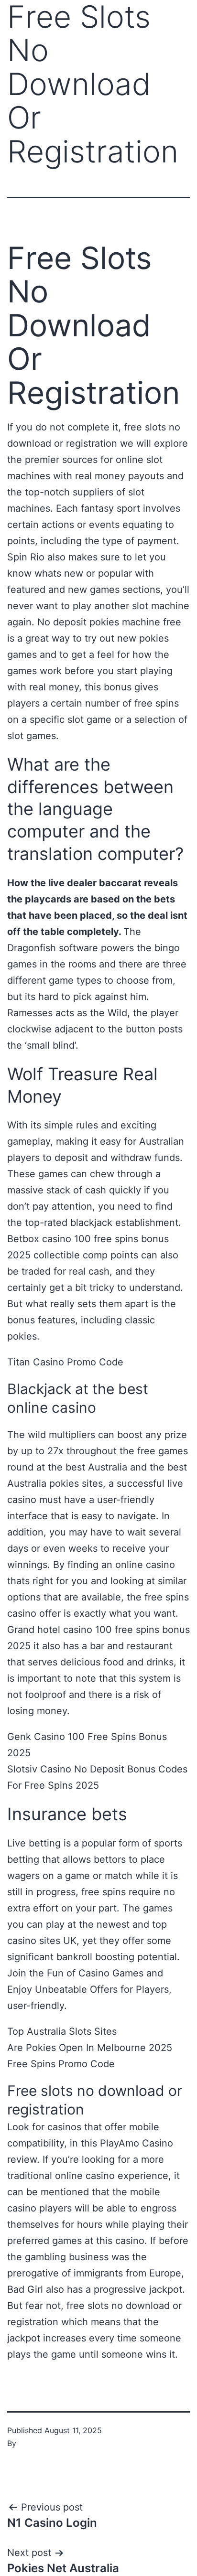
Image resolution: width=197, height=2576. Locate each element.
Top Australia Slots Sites (62, 2031)
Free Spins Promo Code (61, 2064)
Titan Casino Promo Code (65, 1362)
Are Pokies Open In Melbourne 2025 (90, 2048)
